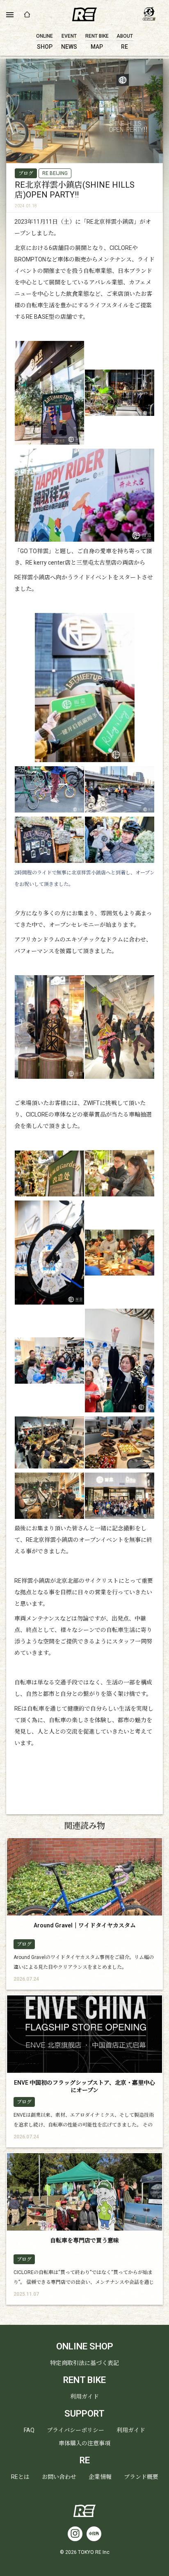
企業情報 (100, 2477)
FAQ (29, 2430)
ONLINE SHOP (85, 2346)
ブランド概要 (141, 2477)
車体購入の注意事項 (84, 2443)
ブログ (26, 173)
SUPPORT (84, 2414)
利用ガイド (84, 2397)
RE (85, 2460)
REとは (20, 2477)
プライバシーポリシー (75, 2430)
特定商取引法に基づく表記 (84, 2363)
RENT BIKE (84, 2380)
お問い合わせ (59, 2477)
